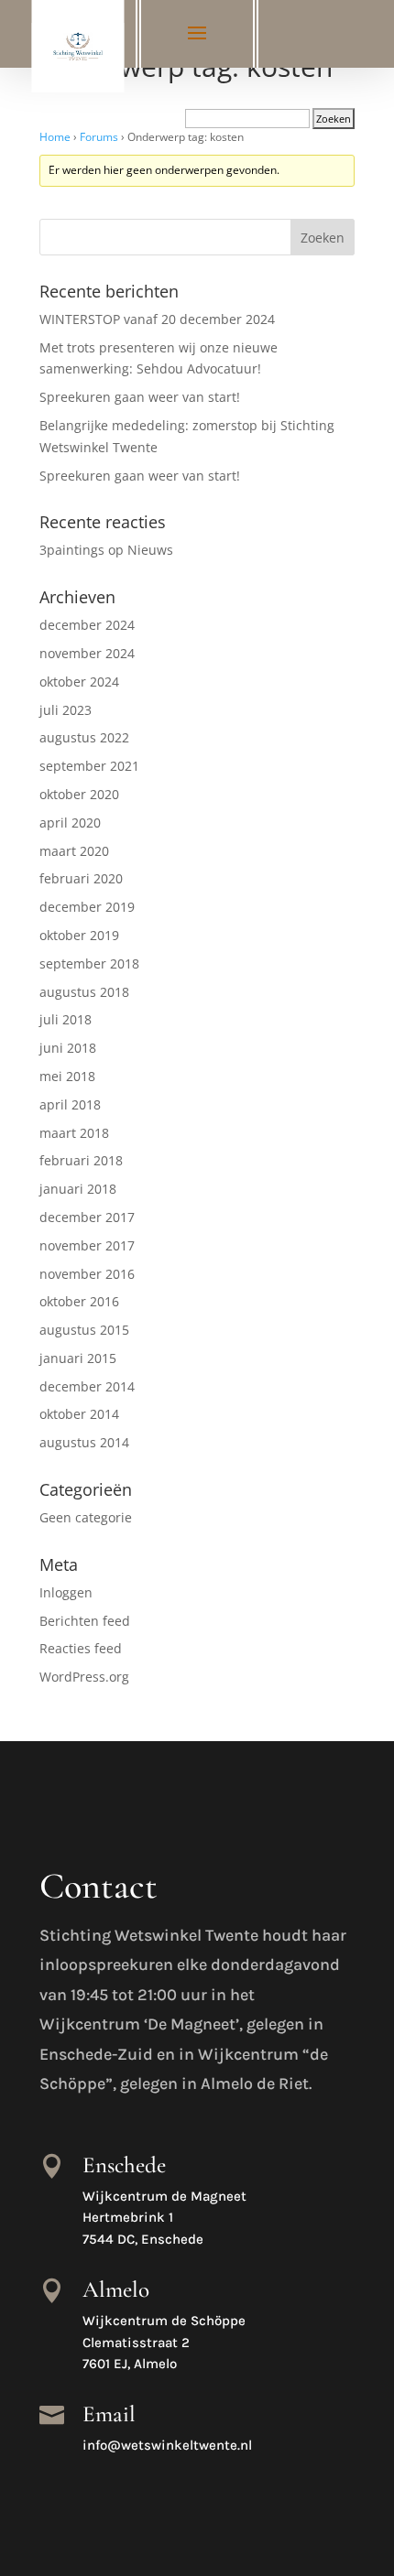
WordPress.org (84, 1677)
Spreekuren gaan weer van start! (140, 397)
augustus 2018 (84, 992)
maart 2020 (74, 851)
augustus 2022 (84, 737)
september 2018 (89, 963)
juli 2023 (66, 710)
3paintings (72, 550)
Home (55, 137)
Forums (99, 137)
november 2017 (87, 1245)
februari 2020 (81, 878)
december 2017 (87, 1217)
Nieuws (150, 550)
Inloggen (66, 1592)
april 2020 (70, 823)
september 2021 (89, 766)
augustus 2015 (84, 1330)
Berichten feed (85, 1621)
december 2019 (87, 907)
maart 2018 (74, 1133)
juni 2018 (68, 1048)
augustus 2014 (84, 1442)
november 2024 (87, 653)
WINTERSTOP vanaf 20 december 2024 (157, 319)
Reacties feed (81, 1648)
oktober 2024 (79, 682)
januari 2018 (78, 1189)
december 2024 (87, 625)
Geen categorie (86, 1517)
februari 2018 (81, 1160)
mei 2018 (67, 1076)
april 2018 (70, 1104)
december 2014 (87, 1386)
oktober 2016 (79, 1301)
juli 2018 (66, 1019)
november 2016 (87, 1274)
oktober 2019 (79, 935)
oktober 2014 (79, 1414)
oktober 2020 (79, 794)
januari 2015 (78, 1358)
